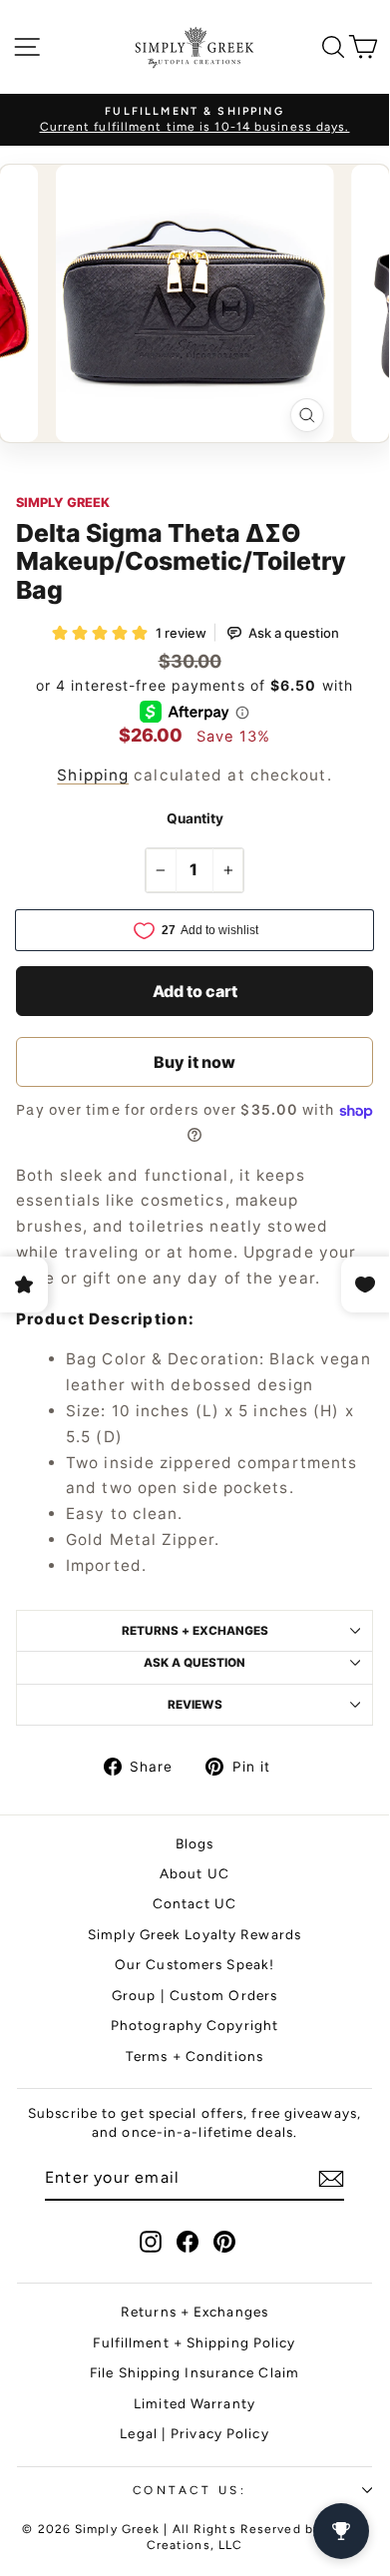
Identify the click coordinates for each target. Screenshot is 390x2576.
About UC (195, 1873)
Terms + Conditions (195, 2056)
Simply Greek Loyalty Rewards (195, 1934)
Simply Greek (63, 503)
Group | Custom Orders (195, 1995)
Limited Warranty (195, 2403)
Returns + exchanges (195, 1631)
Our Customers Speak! (195, 1964)
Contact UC (195, 1903)
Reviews (195, 1705)
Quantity (195, 818)
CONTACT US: (190, 2490)
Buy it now (195, 1062)
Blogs (195, 1843)
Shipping (93, 775)
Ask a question (195, 1663)
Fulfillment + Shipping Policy (194, 2342)
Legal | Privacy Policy (194, 2433)
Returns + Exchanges (195, 2312)
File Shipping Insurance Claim (195, 2372)
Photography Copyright (195, 2025)
